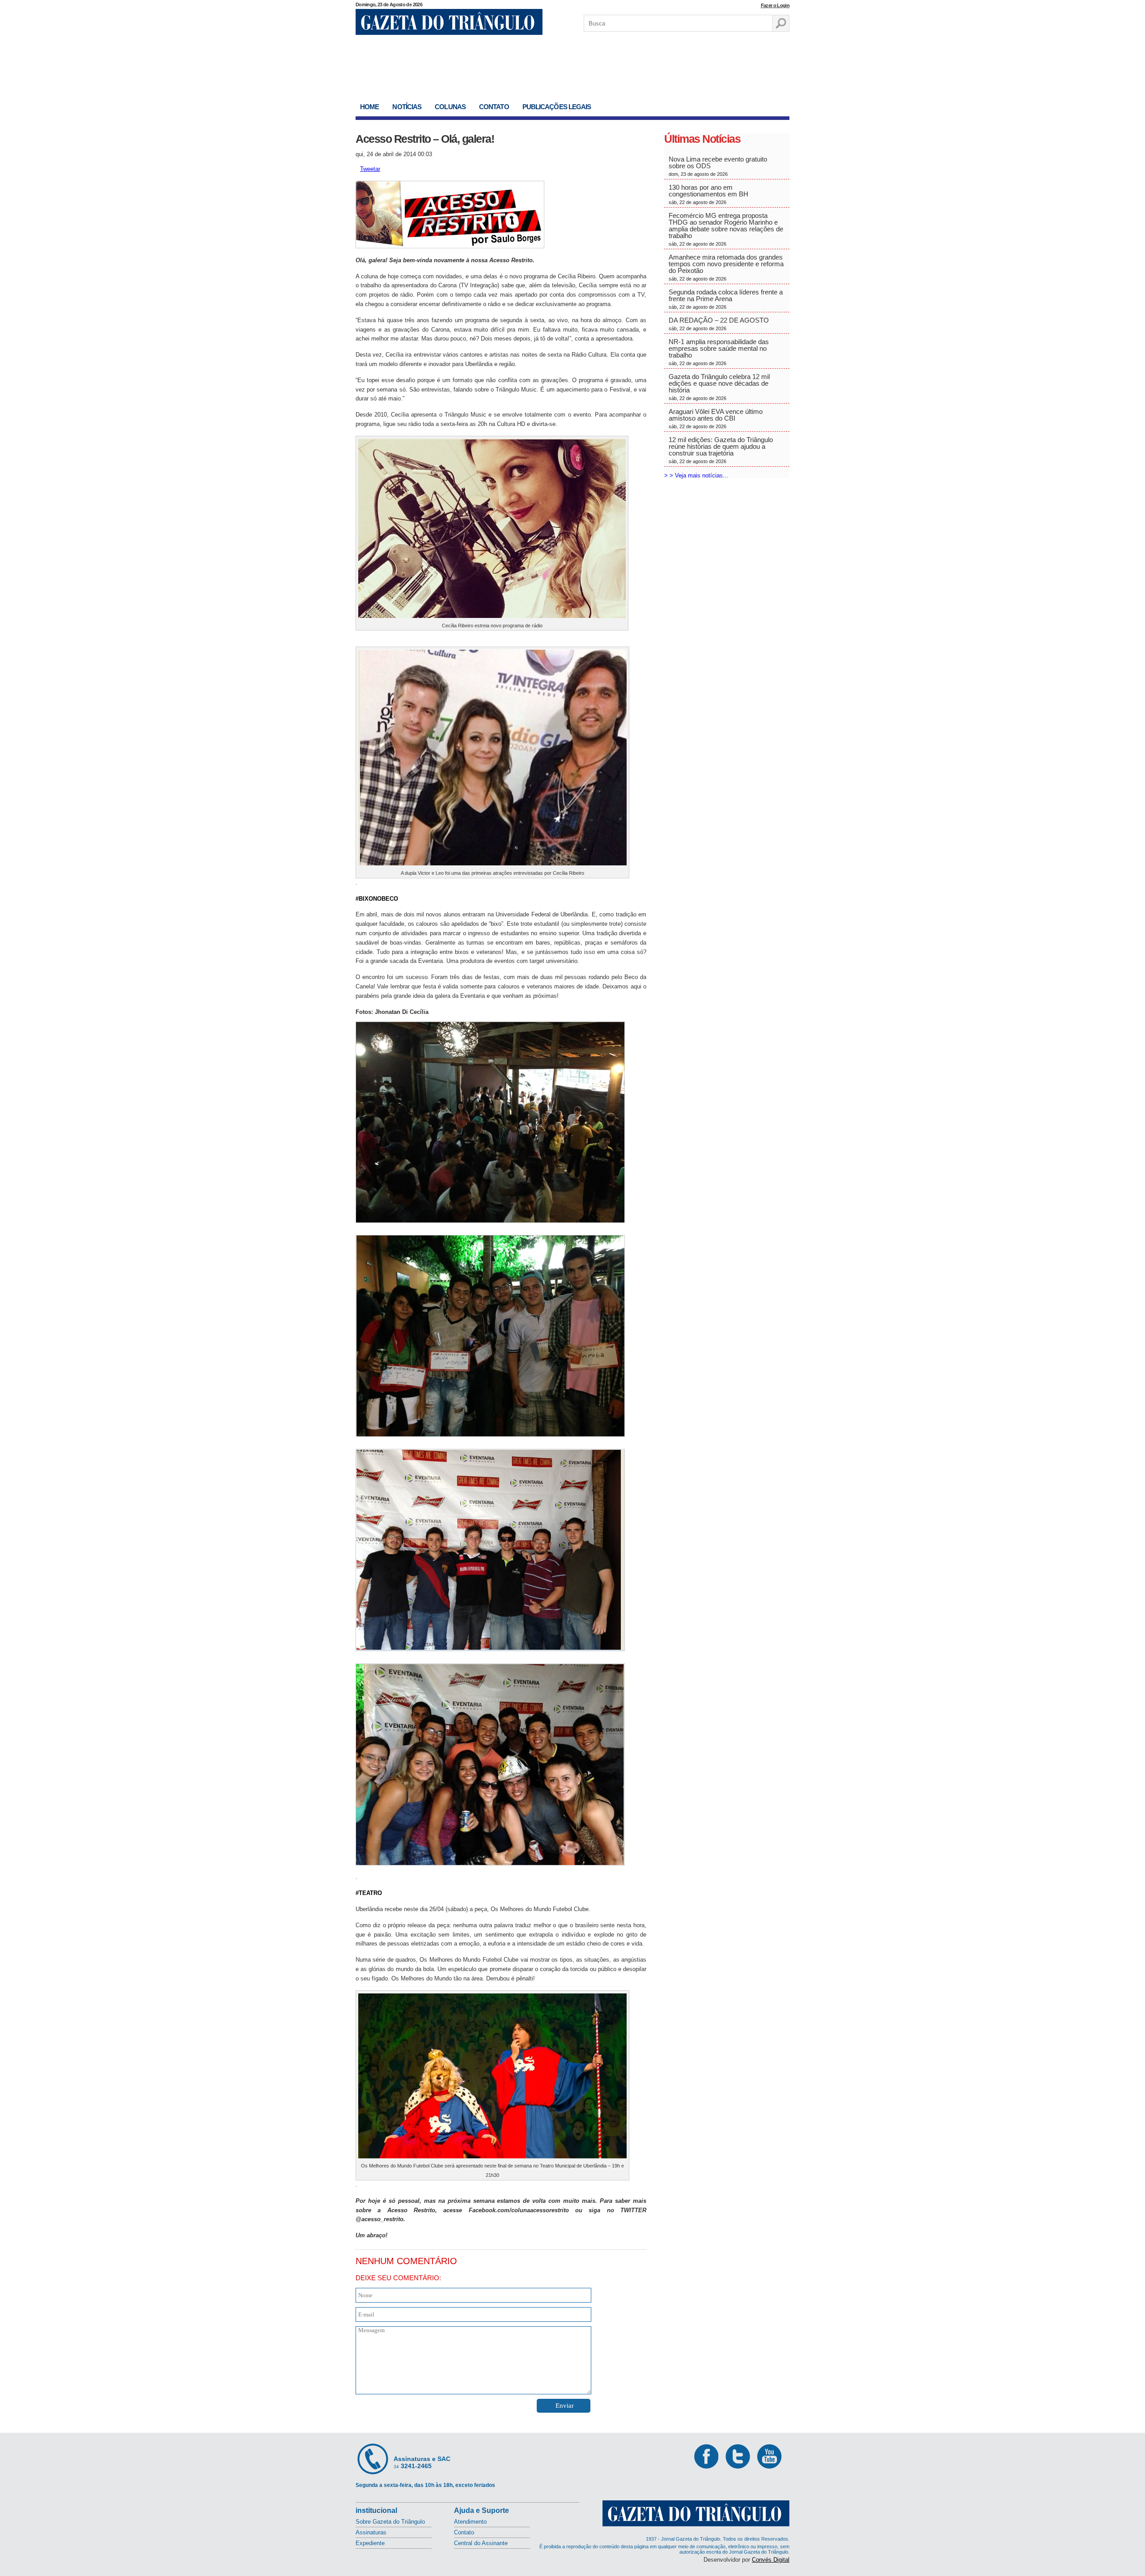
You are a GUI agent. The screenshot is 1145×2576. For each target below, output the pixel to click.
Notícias (407, 107)
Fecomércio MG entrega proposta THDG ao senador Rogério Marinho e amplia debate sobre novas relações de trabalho (726, 229)
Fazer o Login (775, 5)
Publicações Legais (557, 107)
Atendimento (470, 2522)
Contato (494, 107)
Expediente (370, 2543)
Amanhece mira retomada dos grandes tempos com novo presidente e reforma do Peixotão (726, 267)
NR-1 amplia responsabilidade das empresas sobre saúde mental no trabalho (719, 352)
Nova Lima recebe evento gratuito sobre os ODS (718, 166)
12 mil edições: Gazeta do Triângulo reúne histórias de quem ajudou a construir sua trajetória (721, 450)
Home (369, 107)
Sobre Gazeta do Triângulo (390, 2522)
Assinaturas (371, 2532)
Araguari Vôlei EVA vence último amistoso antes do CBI (716, 418)
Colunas (450, 107)
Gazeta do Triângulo (449, 22)
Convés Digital (771, 2560)
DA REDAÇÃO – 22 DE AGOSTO (719, 324)
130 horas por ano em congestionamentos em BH (709, 194)
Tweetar (370, 169)
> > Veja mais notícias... (696, 475)
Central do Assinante (481, 2543)
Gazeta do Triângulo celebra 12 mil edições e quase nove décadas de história (719, 387)
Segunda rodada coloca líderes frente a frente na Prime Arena (726, 299)
